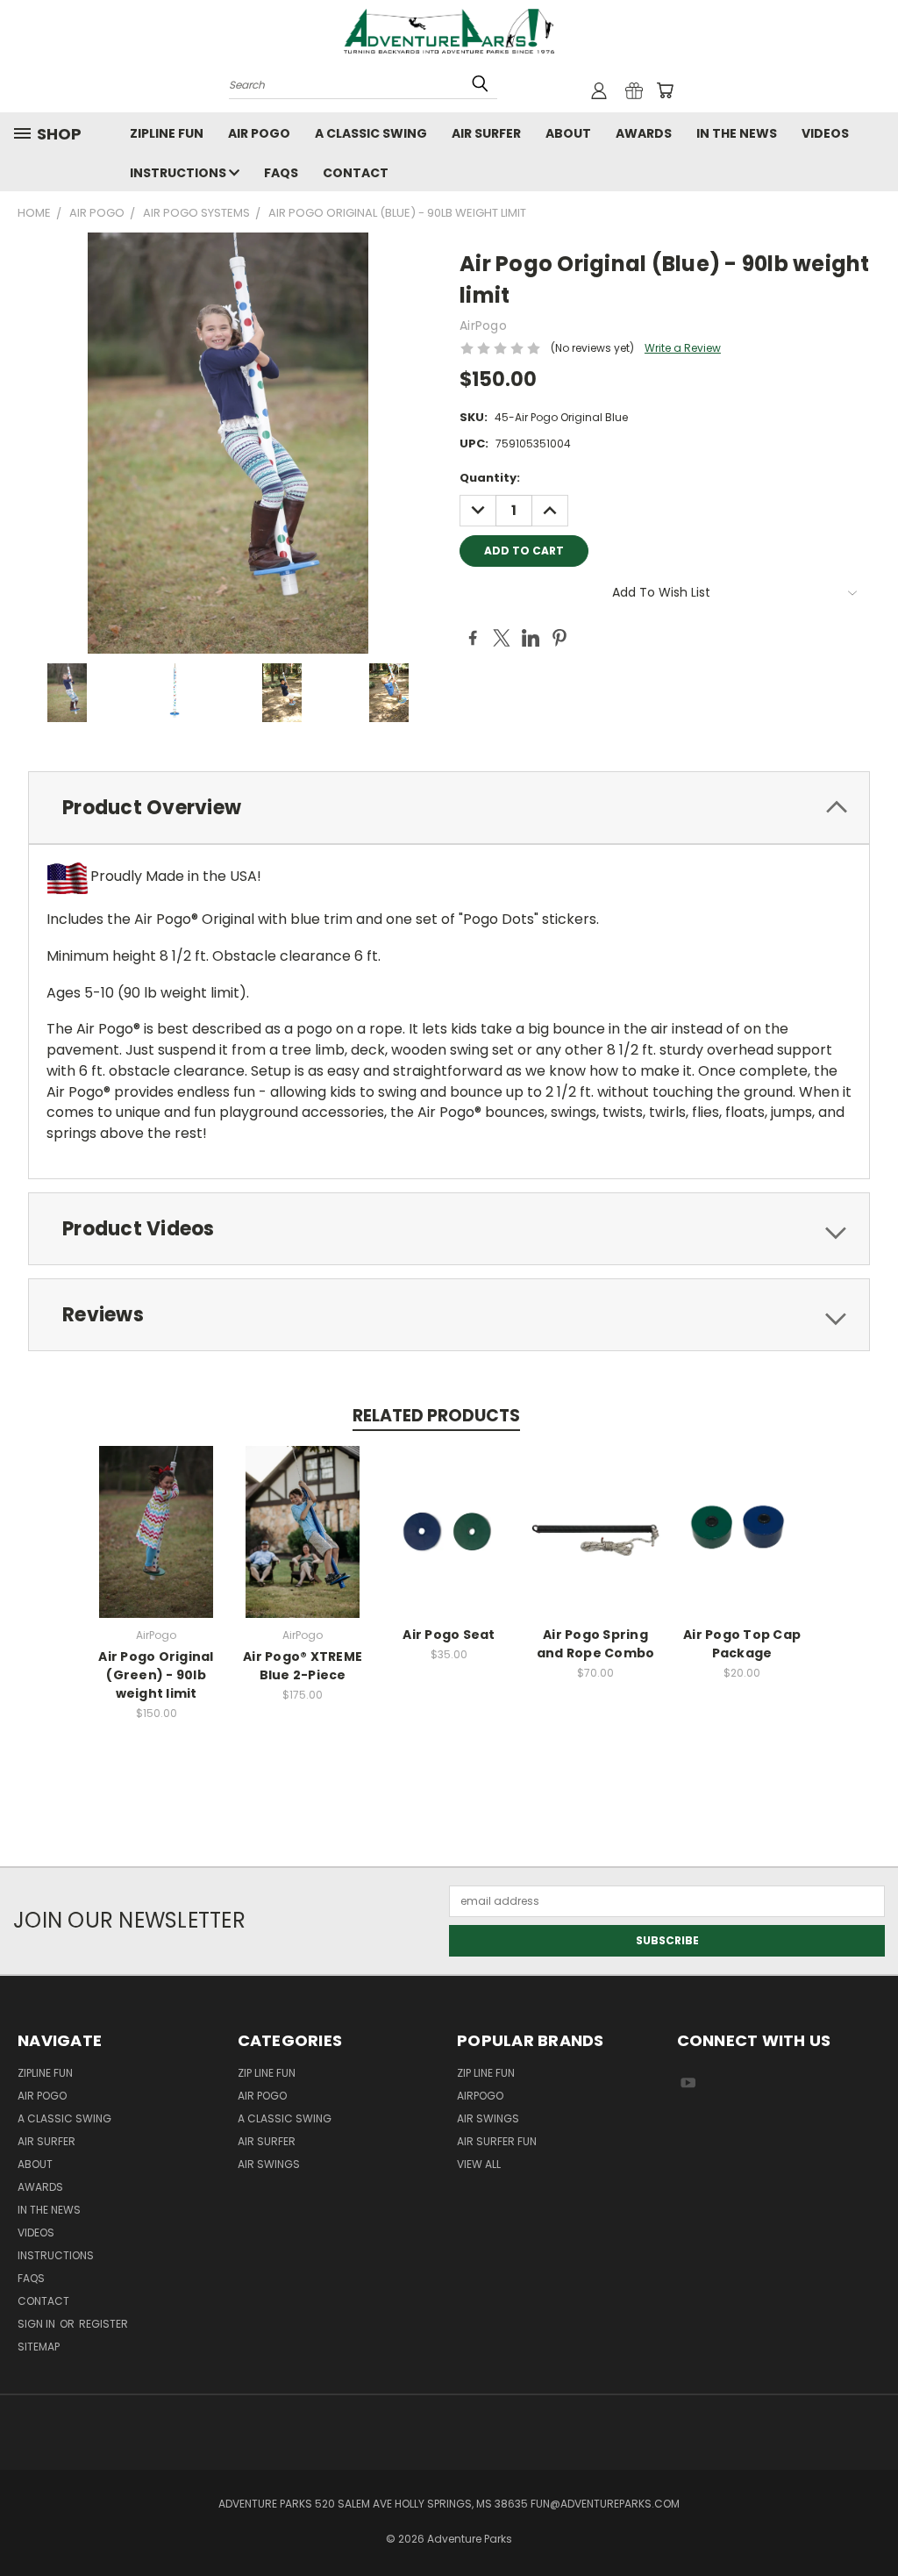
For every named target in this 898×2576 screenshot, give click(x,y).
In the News (737, 133)
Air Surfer (486, 133)
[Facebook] (473, 638)
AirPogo (480, 2096)
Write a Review (683, 348)
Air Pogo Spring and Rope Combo (596, 1644)
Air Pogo (259, 133)
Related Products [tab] (436, 1416)
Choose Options (449, 1544)
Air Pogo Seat (449, 1635)
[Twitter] (502, 638)
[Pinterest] (559, 638)
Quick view (156, 1515)
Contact (356, 173)
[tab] (449, 808)
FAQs (281, 173)
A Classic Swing (371, 133)
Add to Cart (157, 1544)
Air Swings (269, 2164)
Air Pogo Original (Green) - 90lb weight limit (156, 1675)
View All (479, 2164)
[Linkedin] (531, 638)
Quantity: (490, 478)
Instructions (179, 173)
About (568, 133)
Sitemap (39, 2347)
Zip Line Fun (267, 2073)
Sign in (38, 2324)
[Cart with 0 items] (665, 90)
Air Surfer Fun (497, 2141)
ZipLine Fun (167, 133)
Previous (868, 2521)
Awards (644, 133)
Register (103, 2324)
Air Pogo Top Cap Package (742, 1644)
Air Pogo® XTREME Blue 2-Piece (303, 1666)
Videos (825, 133)
